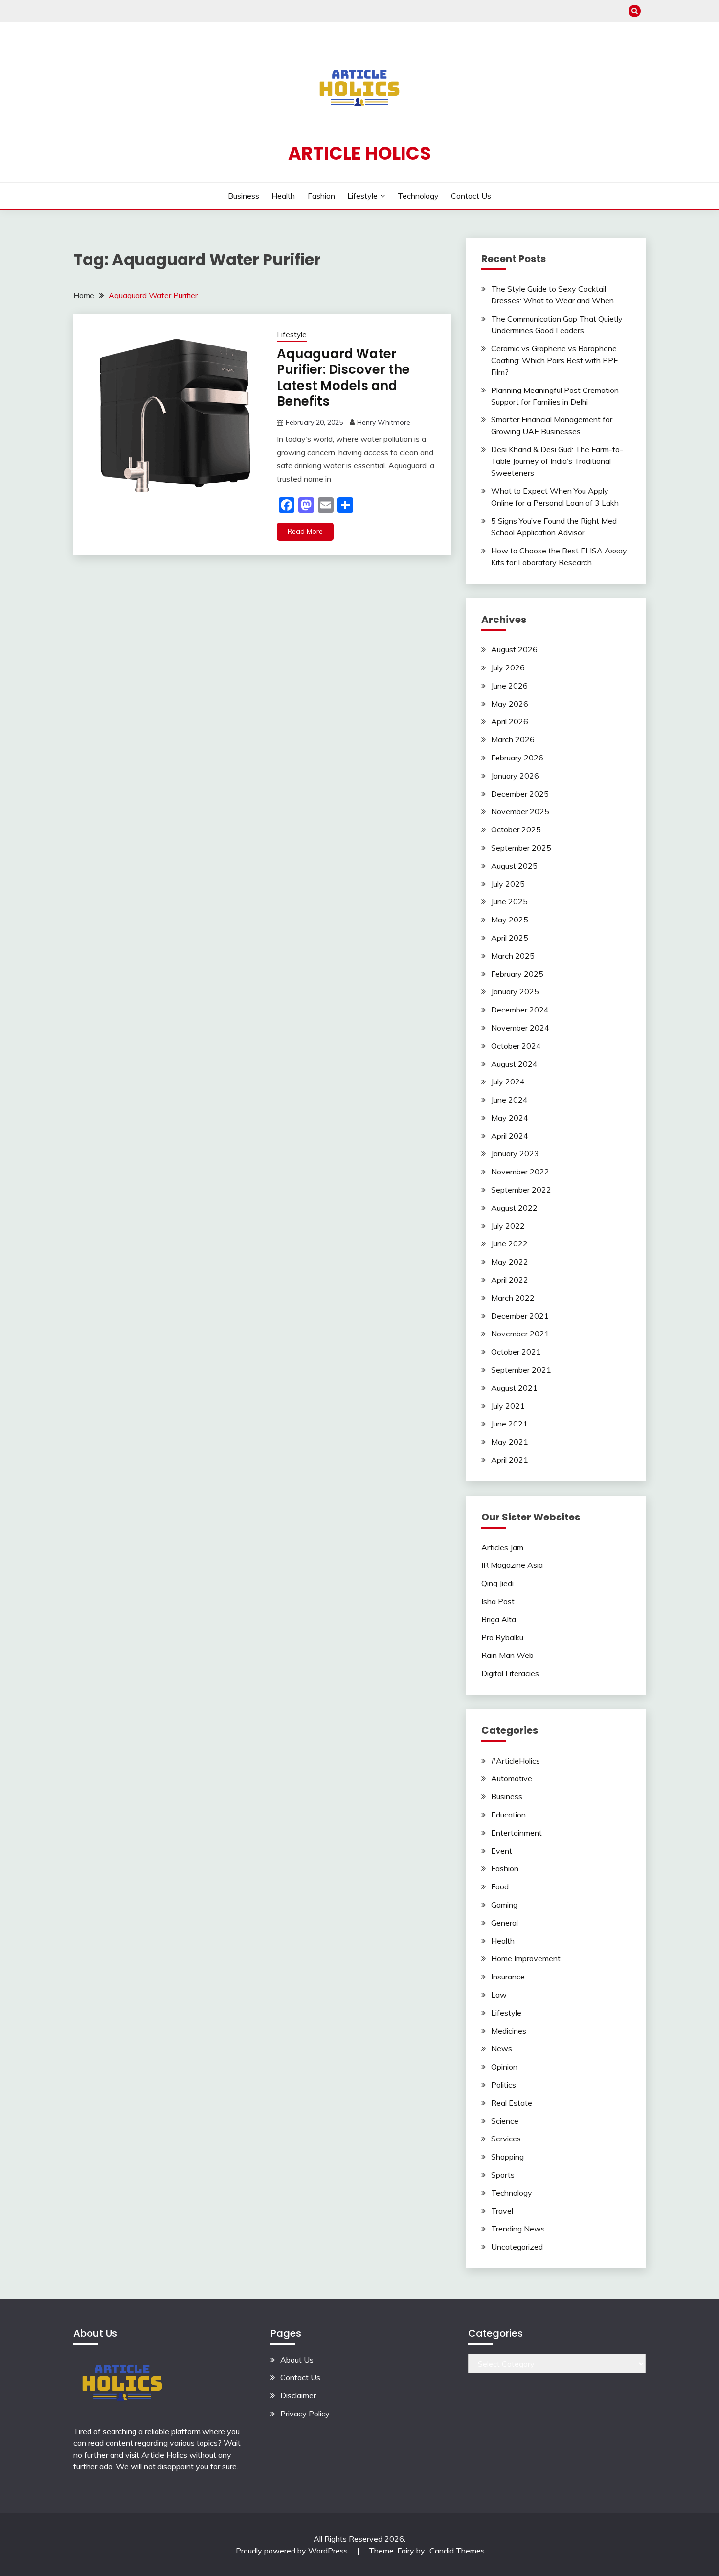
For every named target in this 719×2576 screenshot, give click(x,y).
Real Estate (512, 2103)
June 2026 (509, 686)
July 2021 (508, 1406)
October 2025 (516, 829)
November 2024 (520, 1028)
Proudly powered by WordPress (293, 2551)
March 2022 (513, 1298)
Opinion (504, 2067)
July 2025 (508, 884)
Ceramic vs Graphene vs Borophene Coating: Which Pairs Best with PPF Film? (554, 360)
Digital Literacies (510, 1673)
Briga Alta (499, 1619)
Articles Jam (502, 1547)
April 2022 (510, 1280)
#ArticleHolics (516, 1761)
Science (505, 2121)
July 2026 (508, 667)
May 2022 (510, 1262)
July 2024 (508, 1081)
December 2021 (520, 1316)
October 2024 (516, 1046)
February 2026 (517, 758)
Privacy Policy (305, 2414)
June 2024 (509, 1100)
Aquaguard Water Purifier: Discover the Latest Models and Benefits (343, 378)
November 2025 (520, 811)
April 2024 (510, 1136)
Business (244, 196)
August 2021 (514, 1388)
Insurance (508, 1977)
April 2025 (510, 938)
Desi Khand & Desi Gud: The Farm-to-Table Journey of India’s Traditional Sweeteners (557, 461)
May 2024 (510, 1118)
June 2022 (509, 1243)
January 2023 (515, 1153)
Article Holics (359, 153)
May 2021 (510, 1442)
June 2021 (509, 1424)
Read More (305, 531)
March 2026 (513, 739)
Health (283, 196)
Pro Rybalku (502, 1637)
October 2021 (516, 1352)
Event (502, 1851)
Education (508, 1815)
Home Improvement (526, 1958)
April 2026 (510, 721)
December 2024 (520, 1010)
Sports (503, 2175)
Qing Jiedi (497, 1583)
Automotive (512, 1778)
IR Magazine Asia (512, 1565)
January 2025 (515, 991)
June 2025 (509, 901)
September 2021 (521, 1370)
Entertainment (517, 1833)
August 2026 (514, 649)
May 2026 (510, 704)
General (505, 1923)
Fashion (321, 196)
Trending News (518, 2229)
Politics (504, 2085)
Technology (418, 196)
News (502, 2048)
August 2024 (514, 1064)
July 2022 (508, 1226)
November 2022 (520, 1172)
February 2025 (517, 974)
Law (499, 1995)
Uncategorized (517, 2247)
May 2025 (510, 920)
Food (500, 1886)
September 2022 (521, 1190)
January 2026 (515, 776)
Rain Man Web (507, 1655)
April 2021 (510, 1460)
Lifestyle (362, 196)
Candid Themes (457, 2551)
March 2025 (513, 956)
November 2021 (520, 1334)
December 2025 (520, 794)
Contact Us (471, 196)
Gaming (504, 1905)
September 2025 (521, 848)
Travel (502, 2211)
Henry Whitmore (384, 422)
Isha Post (498, 1601)
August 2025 (514, 866)
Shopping (507, 2157)
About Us (297, 2360)
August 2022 (514, 1208)
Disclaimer (298, 2395)
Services (506, 2139)
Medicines (509, 2031)
